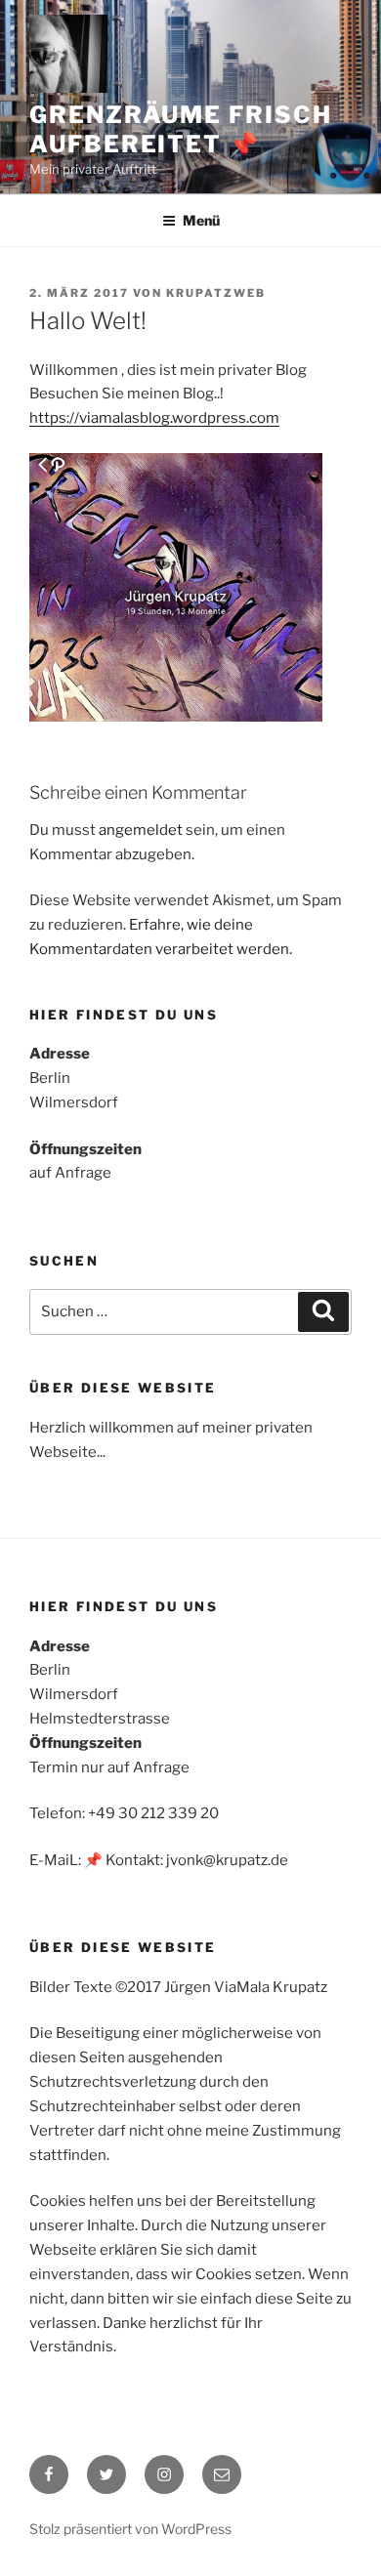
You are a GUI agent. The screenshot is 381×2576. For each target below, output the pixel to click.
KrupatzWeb (216, 293)
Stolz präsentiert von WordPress (130, 2529)
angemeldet (141, 830)
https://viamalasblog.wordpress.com (154, 418)
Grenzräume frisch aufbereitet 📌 (181, 129)
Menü (201, 220)
